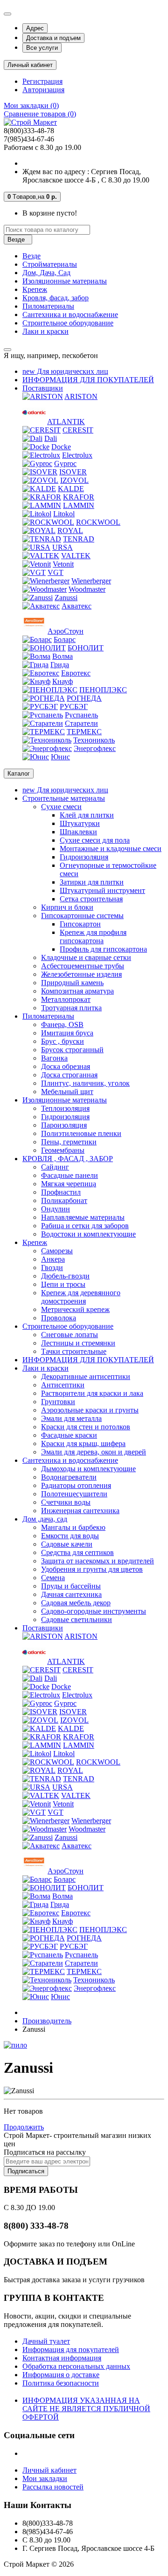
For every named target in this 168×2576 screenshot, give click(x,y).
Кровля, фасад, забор (56, 298)
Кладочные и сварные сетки (86, 957)
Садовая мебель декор (76, 1603)
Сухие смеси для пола (95, 840)
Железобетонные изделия (81, 974)
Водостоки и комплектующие (88, 1234)
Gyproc (65, 463)
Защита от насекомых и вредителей (98, 1561)
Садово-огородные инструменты (94, 1611)
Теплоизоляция (65, 1108)
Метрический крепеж (75, 1309)
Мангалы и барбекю (73, 1527)
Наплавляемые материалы (83, 1217)
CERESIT (78, 430)
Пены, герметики (69, 1142)
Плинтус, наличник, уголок (85, 1083)
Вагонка (54, 1058)
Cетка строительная (91, 899)
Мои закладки (45, 2478)
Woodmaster (87, 589)
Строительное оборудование (68, 323)
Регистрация (42, 81)
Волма (63, 656)
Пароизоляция (64, 1125)
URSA (63, 547)
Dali (51, 438)
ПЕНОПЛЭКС (103, 690)
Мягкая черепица (69, 1184)
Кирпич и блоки (67, 907)
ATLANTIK (66, 422)
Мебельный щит (67, 1092)
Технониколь (94, 740)
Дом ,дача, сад (45, 1519)
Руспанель (81, 715)
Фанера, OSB (62, 1024)
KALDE (71, 489)
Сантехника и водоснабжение (70, 314)
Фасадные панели (70, 1175)
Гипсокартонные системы (82, 916)
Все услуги (42, 48)
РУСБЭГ (74, 707)
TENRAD (79, 539)
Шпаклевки (78, 832)
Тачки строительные (74, 1351)
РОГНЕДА (84, 698)
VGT (56, 572)
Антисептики (63, 1385)
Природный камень (72, 983)
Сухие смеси (61, 807)
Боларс (65, 639)
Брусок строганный (72, 1050)
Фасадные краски (69, 1435)
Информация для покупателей (71, 2350)
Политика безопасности (61, 2383)
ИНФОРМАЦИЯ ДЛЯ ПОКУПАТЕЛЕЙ (88, 380)
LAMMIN (79, 505)
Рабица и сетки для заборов (85, 1226)
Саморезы (57, 1251)
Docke (61, 447)
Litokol (64, 514)
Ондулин (56, 1209)
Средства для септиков (77, 1552)
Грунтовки (58, 1402)
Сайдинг (55, 1167)
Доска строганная (69, 1075)
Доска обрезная (66, 1066)
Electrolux (77, 455)
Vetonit (63, 564)
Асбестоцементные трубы (83, 966)
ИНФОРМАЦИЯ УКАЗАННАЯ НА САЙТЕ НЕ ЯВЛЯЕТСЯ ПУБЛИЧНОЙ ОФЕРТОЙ (86, 2409)
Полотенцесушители (74, 1494)
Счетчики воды (66, 1502)
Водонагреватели (69, 1477)
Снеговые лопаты (70, 1335)
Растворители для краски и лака (92, 1393)
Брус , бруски (63, 1041)
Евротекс (76, 673)
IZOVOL (74, 480)
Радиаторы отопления (76, 1485)
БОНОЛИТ (86, 648)
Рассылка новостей (53, 2487)
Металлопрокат (66, 999)
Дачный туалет (46, 2341)
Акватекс (77, 606)
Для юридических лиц (65, 371)
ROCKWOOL (98, 522)
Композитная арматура (77, 991)
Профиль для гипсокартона (103, 949)
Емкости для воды (70, 1536)
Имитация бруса (67, 1033)
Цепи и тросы (63, 1284)
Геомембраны (63, 1150)
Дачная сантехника (71, 1594)
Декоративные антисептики (86, 1376)
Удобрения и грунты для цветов (92, 1569)
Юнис (60, 757)
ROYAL (70, 531)
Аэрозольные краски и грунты (90, 1410)
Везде (31, 256)
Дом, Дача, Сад (46, 273)
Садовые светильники (77, 1619)
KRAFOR (79, 497)
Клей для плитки (87, 815)
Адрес (35, 28)
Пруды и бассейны (71, 1586)
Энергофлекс (95, 748)
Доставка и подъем (53, 38)
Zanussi (66, 598)
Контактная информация (62, 2358)
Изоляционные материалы (65, 281)
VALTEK (76, 556)
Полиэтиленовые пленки (81, 1133)
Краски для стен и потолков (86, 1427)
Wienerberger (91, 581)
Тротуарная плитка (71, 1008)
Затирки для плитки (92, 882)
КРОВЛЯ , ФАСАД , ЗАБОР (68, 1159)
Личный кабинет (49, 2470)
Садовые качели (67, 1544)
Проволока (59, 1318)
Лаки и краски (45, 331)
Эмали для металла (71, 1418)
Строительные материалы (64, 798)
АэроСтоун (66, 631)
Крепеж (35, 289)
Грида (60, 665)
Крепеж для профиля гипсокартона (93, 936)
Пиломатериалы (48, 306)
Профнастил (61, 1192)
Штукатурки (80, 823)
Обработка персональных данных (76, 2366)
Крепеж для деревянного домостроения (81, 1297)
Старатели (81, 723)
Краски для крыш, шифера (83, 1444)
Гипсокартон (80, 924)
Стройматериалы (50, 264)
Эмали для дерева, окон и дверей (94, 1452)
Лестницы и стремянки (78, 1343)
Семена (53, 1578)
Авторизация (43, 90)
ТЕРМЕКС (84, 732)
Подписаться (26, 2171)
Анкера (53, 1259)
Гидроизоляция (84, 857)
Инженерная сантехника (80, 1511)
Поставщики (43, 388)
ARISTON (81, 396)
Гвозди (52, 1268)
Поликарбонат (64, 1200)
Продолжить (24, 2127)
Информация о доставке (61, 2375)
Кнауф (63, 681)
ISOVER (73, 472)
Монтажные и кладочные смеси (111, 849)
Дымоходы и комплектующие (88, 1469)
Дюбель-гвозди (65, 1276)
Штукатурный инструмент (102, 890)
